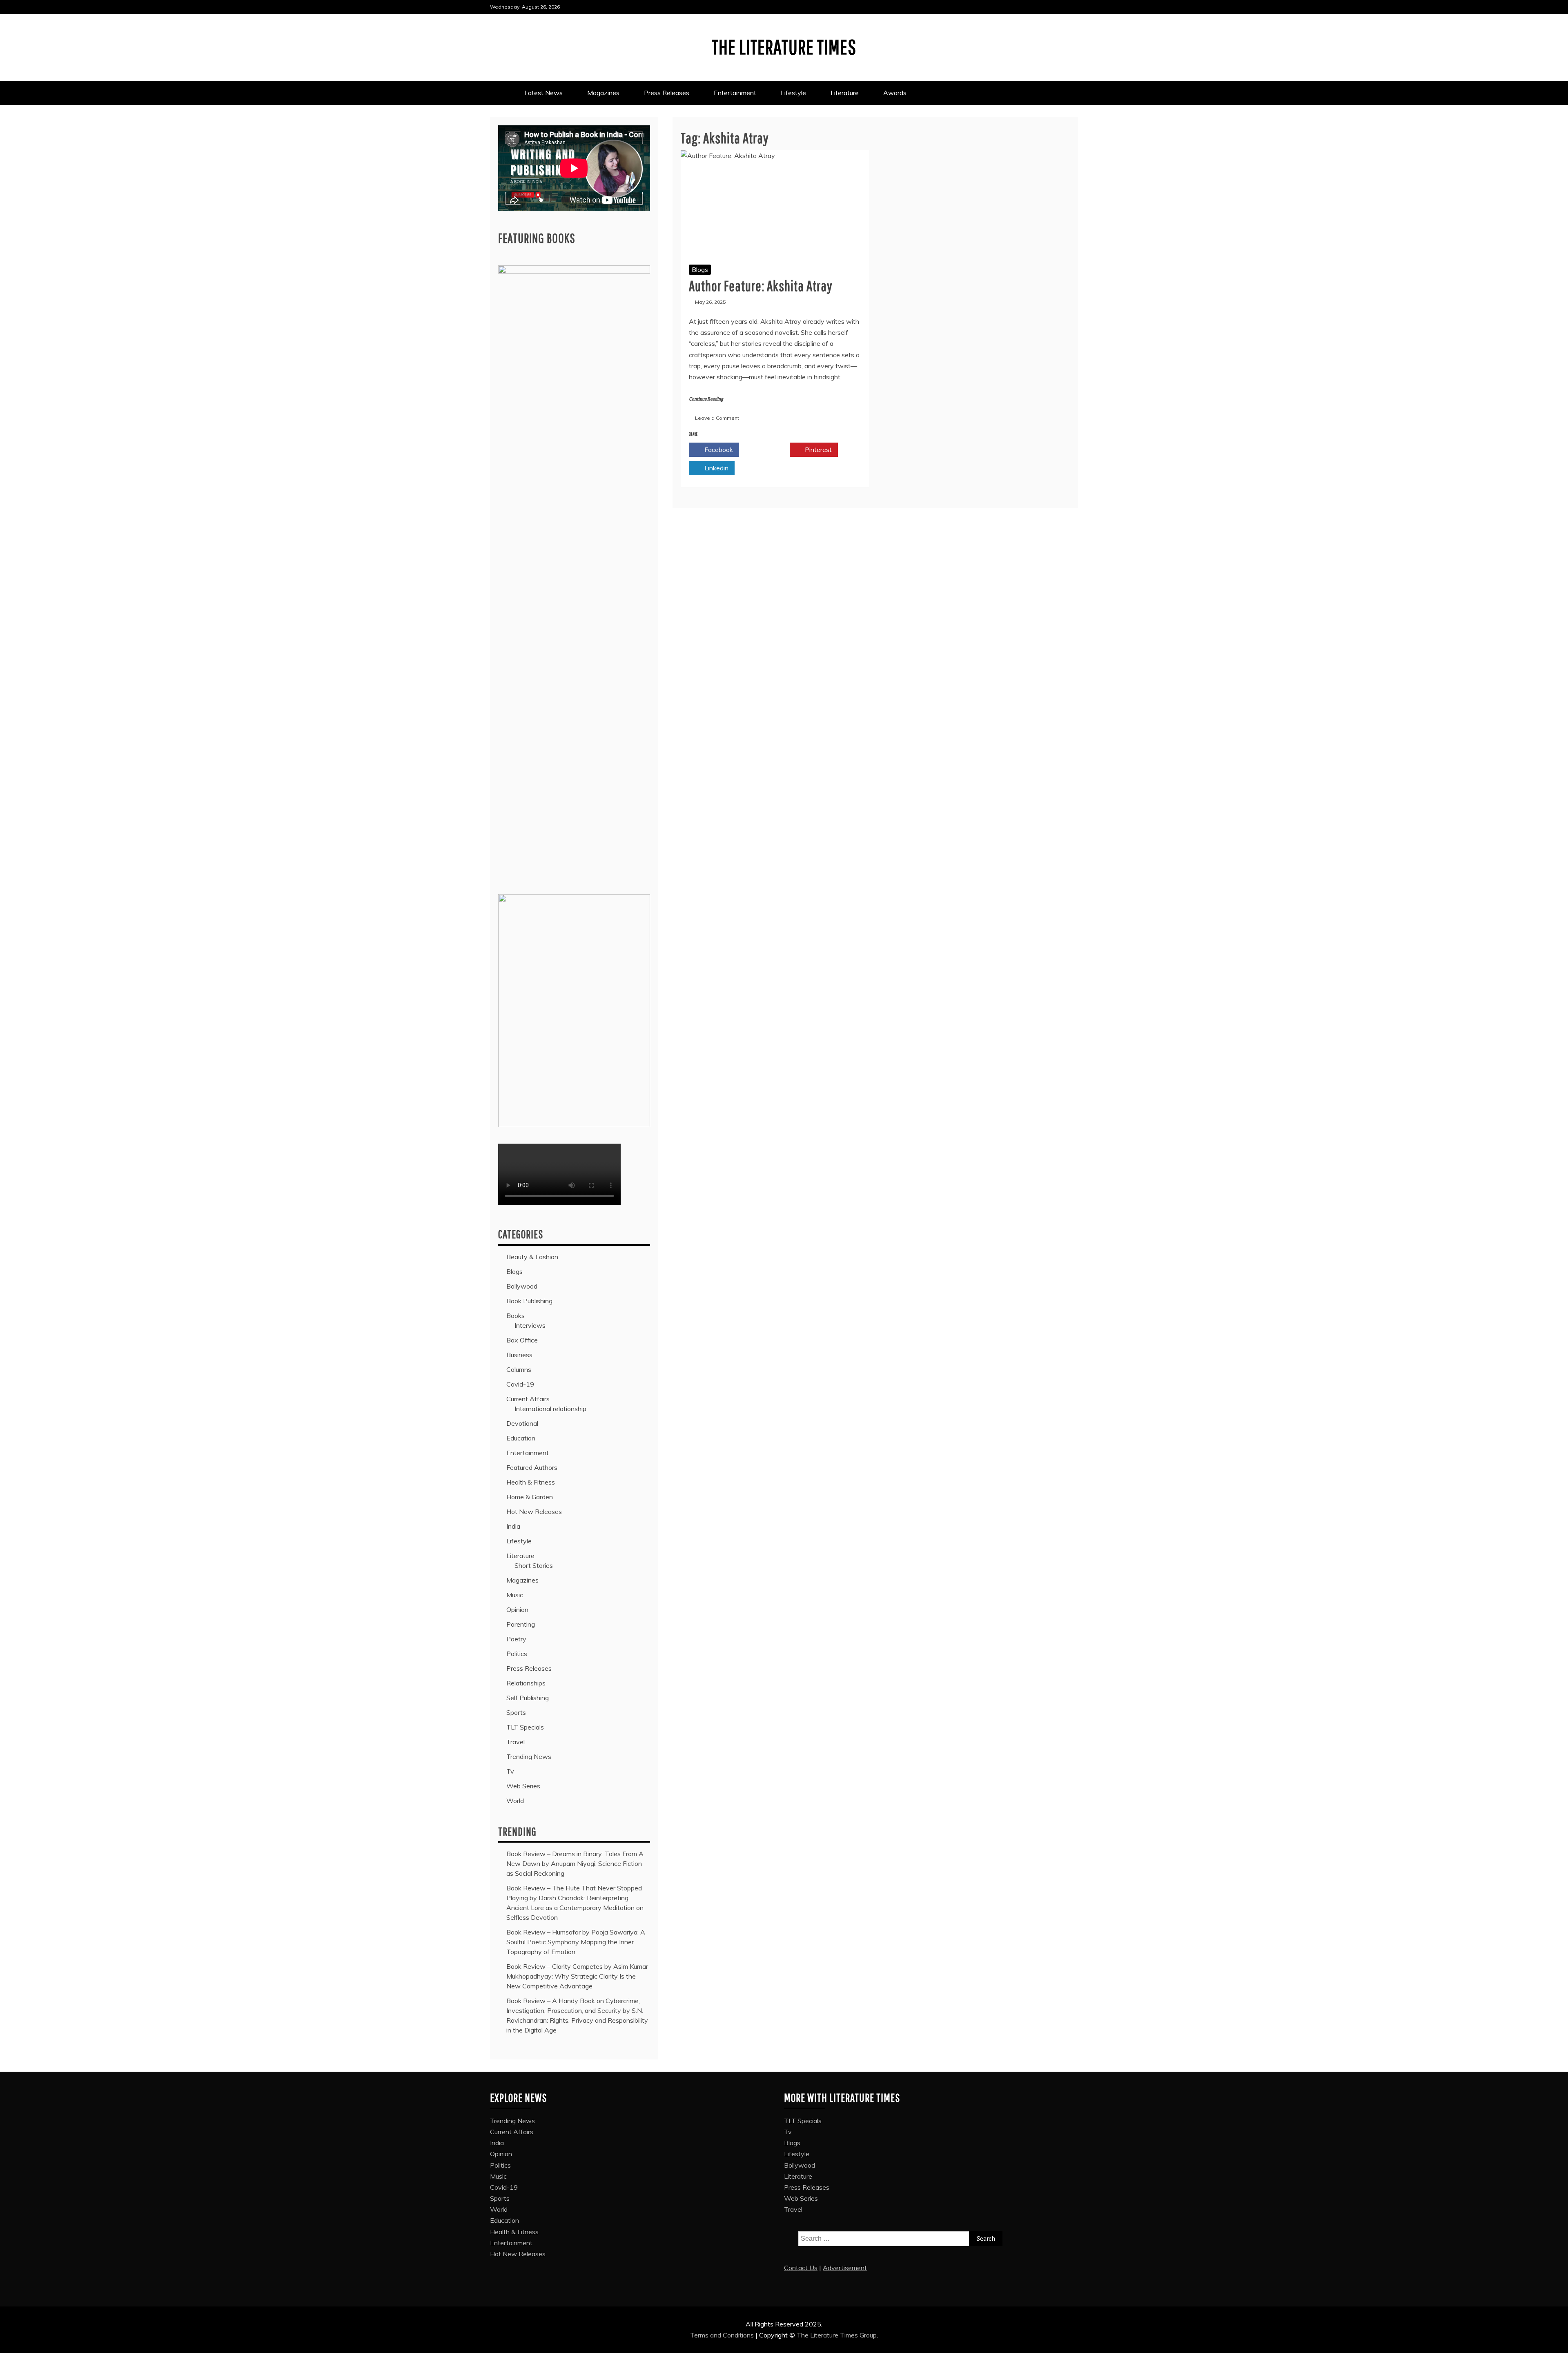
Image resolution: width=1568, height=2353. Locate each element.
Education (521, 1438)
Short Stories (534, 1565)
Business (519, 1355)
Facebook (718, 450)
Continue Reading (706, 399)
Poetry (516, 1639)
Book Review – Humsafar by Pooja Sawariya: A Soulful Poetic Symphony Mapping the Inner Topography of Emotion (576, 1942)
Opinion (517, 1609)
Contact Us (801, 2268)
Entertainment (735, 93)
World (515, 1801)
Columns (519, 1369)
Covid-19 (520, 1384)
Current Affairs (528, 1399)
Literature (845, 93)
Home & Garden (530, 1497)
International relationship (550, 1409)
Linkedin (716, 468)
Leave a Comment (717, 418)
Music (515, 1595)
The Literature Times (784, 47)
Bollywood (522, 1286)
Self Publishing (528, 1698)
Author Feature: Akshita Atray (761, 286)
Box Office (522, 1340)
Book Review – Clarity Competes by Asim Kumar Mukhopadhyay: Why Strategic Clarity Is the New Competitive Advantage (577, 1976)
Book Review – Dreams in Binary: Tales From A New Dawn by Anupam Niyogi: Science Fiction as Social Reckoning (575, 1863)
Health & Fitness (531, 1482)
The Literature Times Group (837, 2335)
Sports (516, 1712)
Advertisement (845, 2268)
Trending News (529, 1756)
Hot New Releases (534, 1512)
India (513, 1526)
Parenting (521, 1624)
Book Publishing (529, 1301)
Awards (896, 93)
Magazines (603, 93)
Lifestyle (793, 93)
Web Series (523, 1786)
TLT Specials (525, 1727)
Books (516, 1316)
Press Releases (667, 93)
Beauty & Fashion (532, 1257)
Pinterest (817, 450)
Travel (516, 1742)
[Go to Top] (1557, 2344)
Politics (517, 1654)
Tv (510, 1771)
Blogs (700, 269)
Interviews (530, 1325)
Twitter (768, 450)
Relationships (526, 1683)
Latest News (543, 93)
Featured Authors (532, 1467)
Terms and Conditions (723, 2335)
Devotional (522, 1423)
